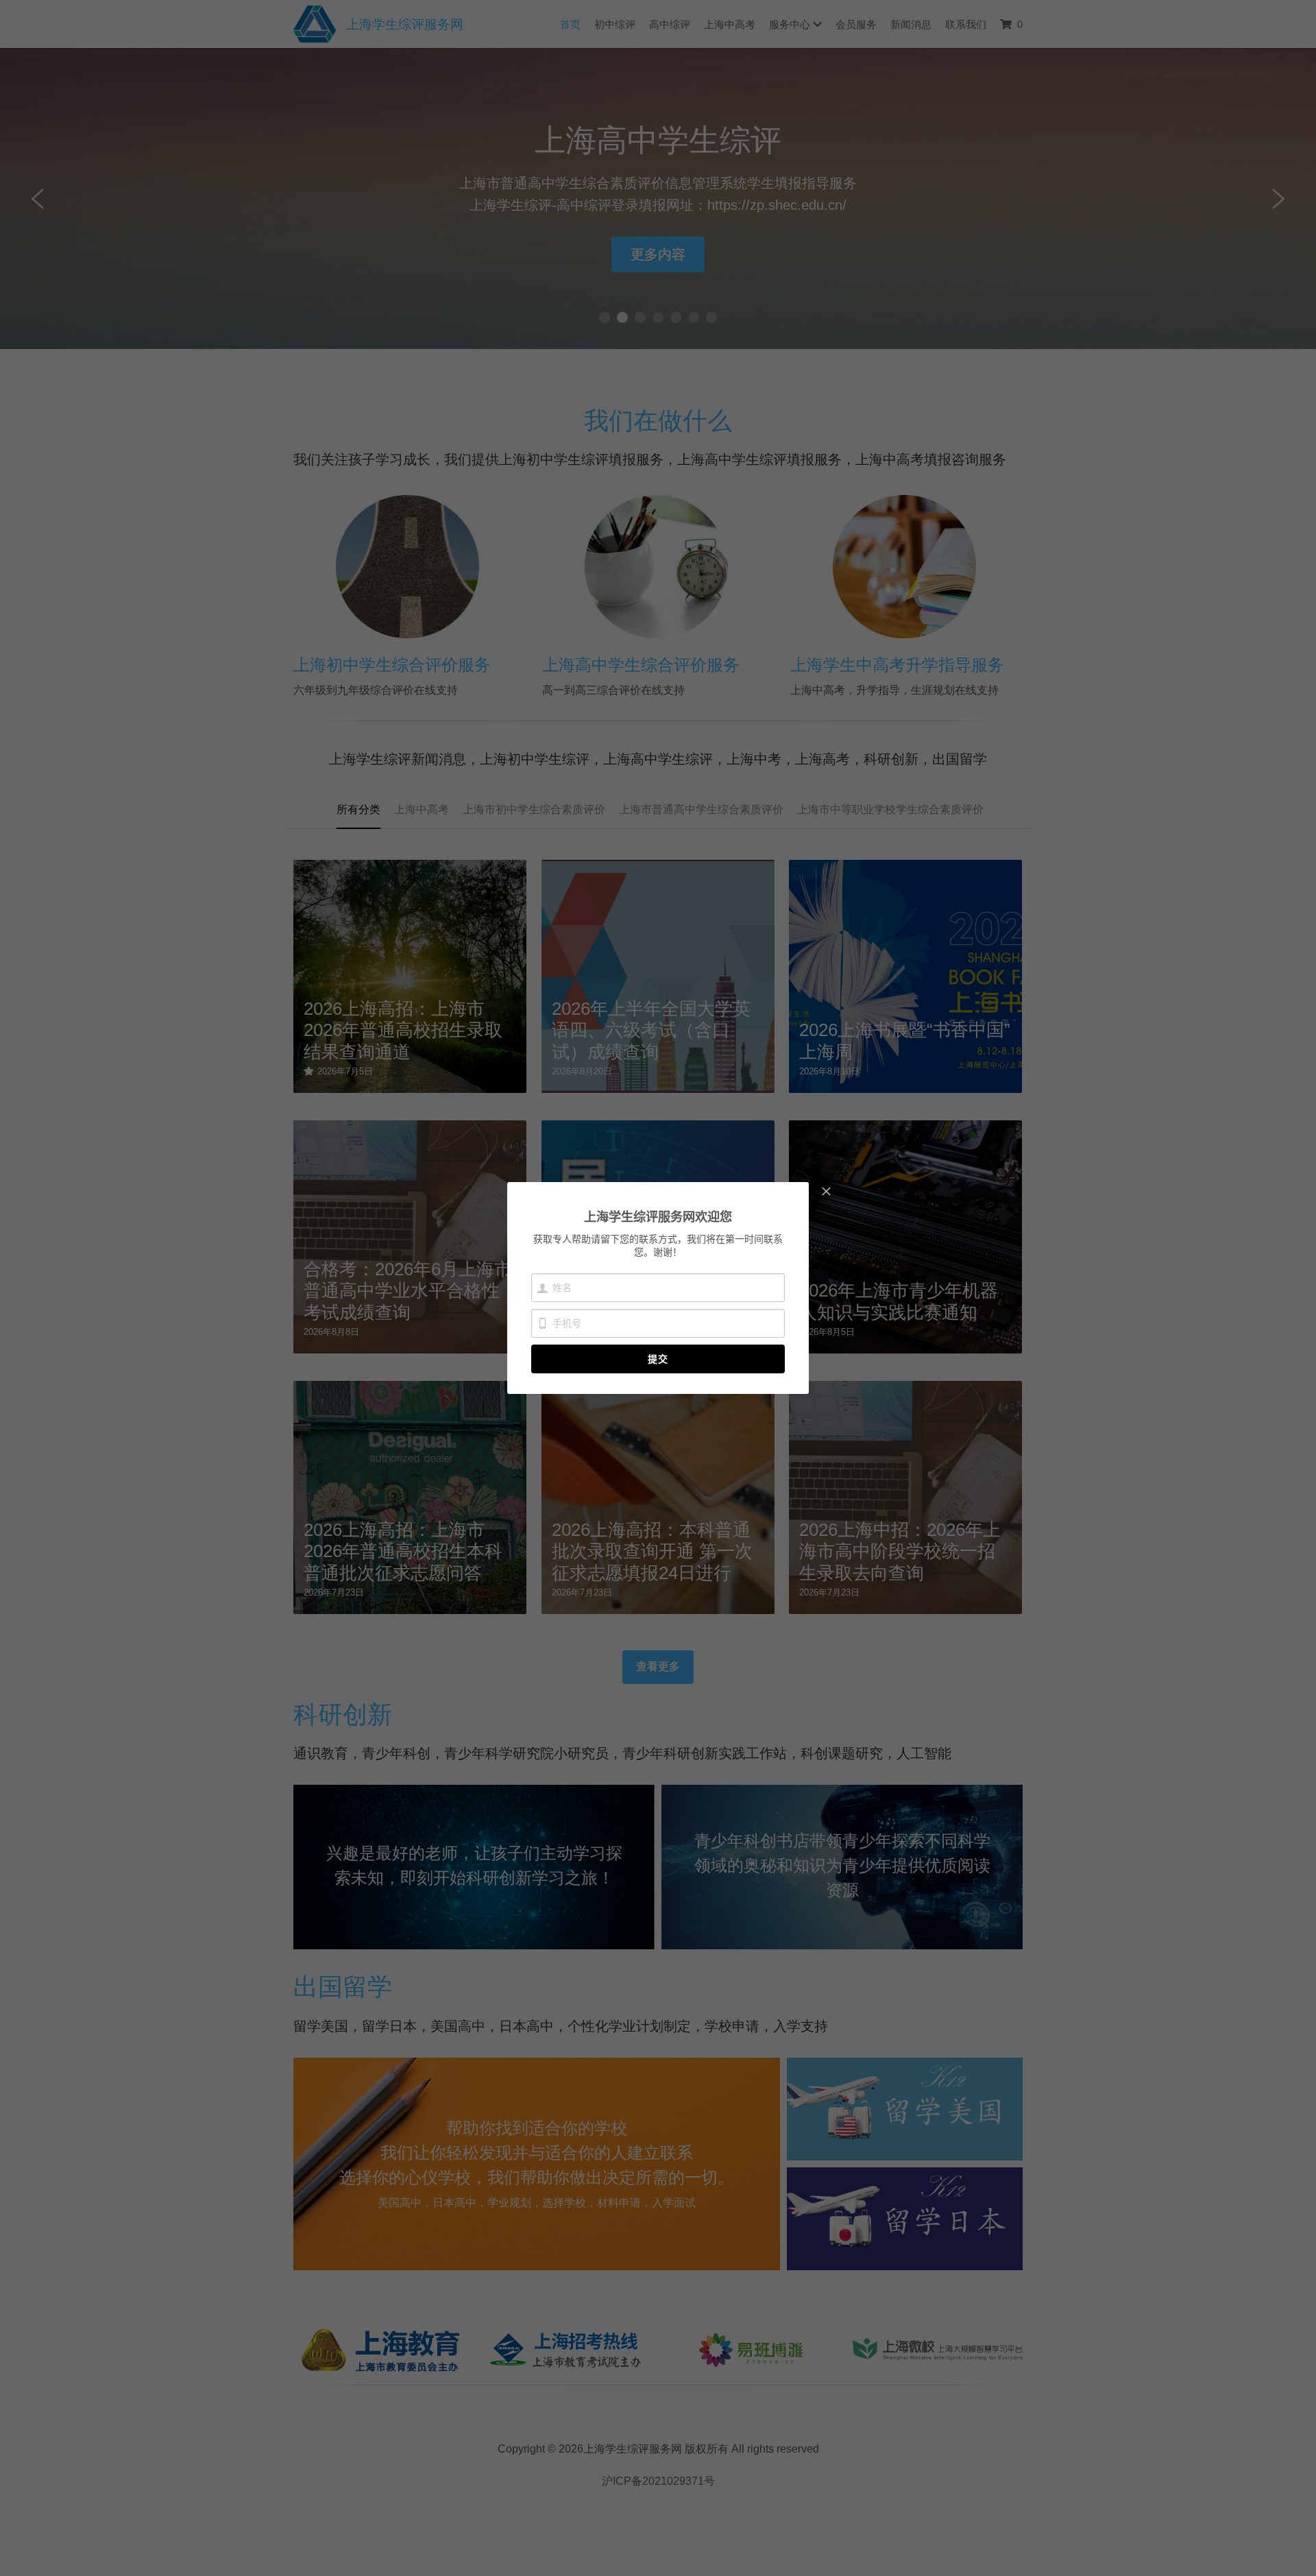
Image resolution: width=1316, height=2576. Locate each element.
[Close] (826, 1192)
